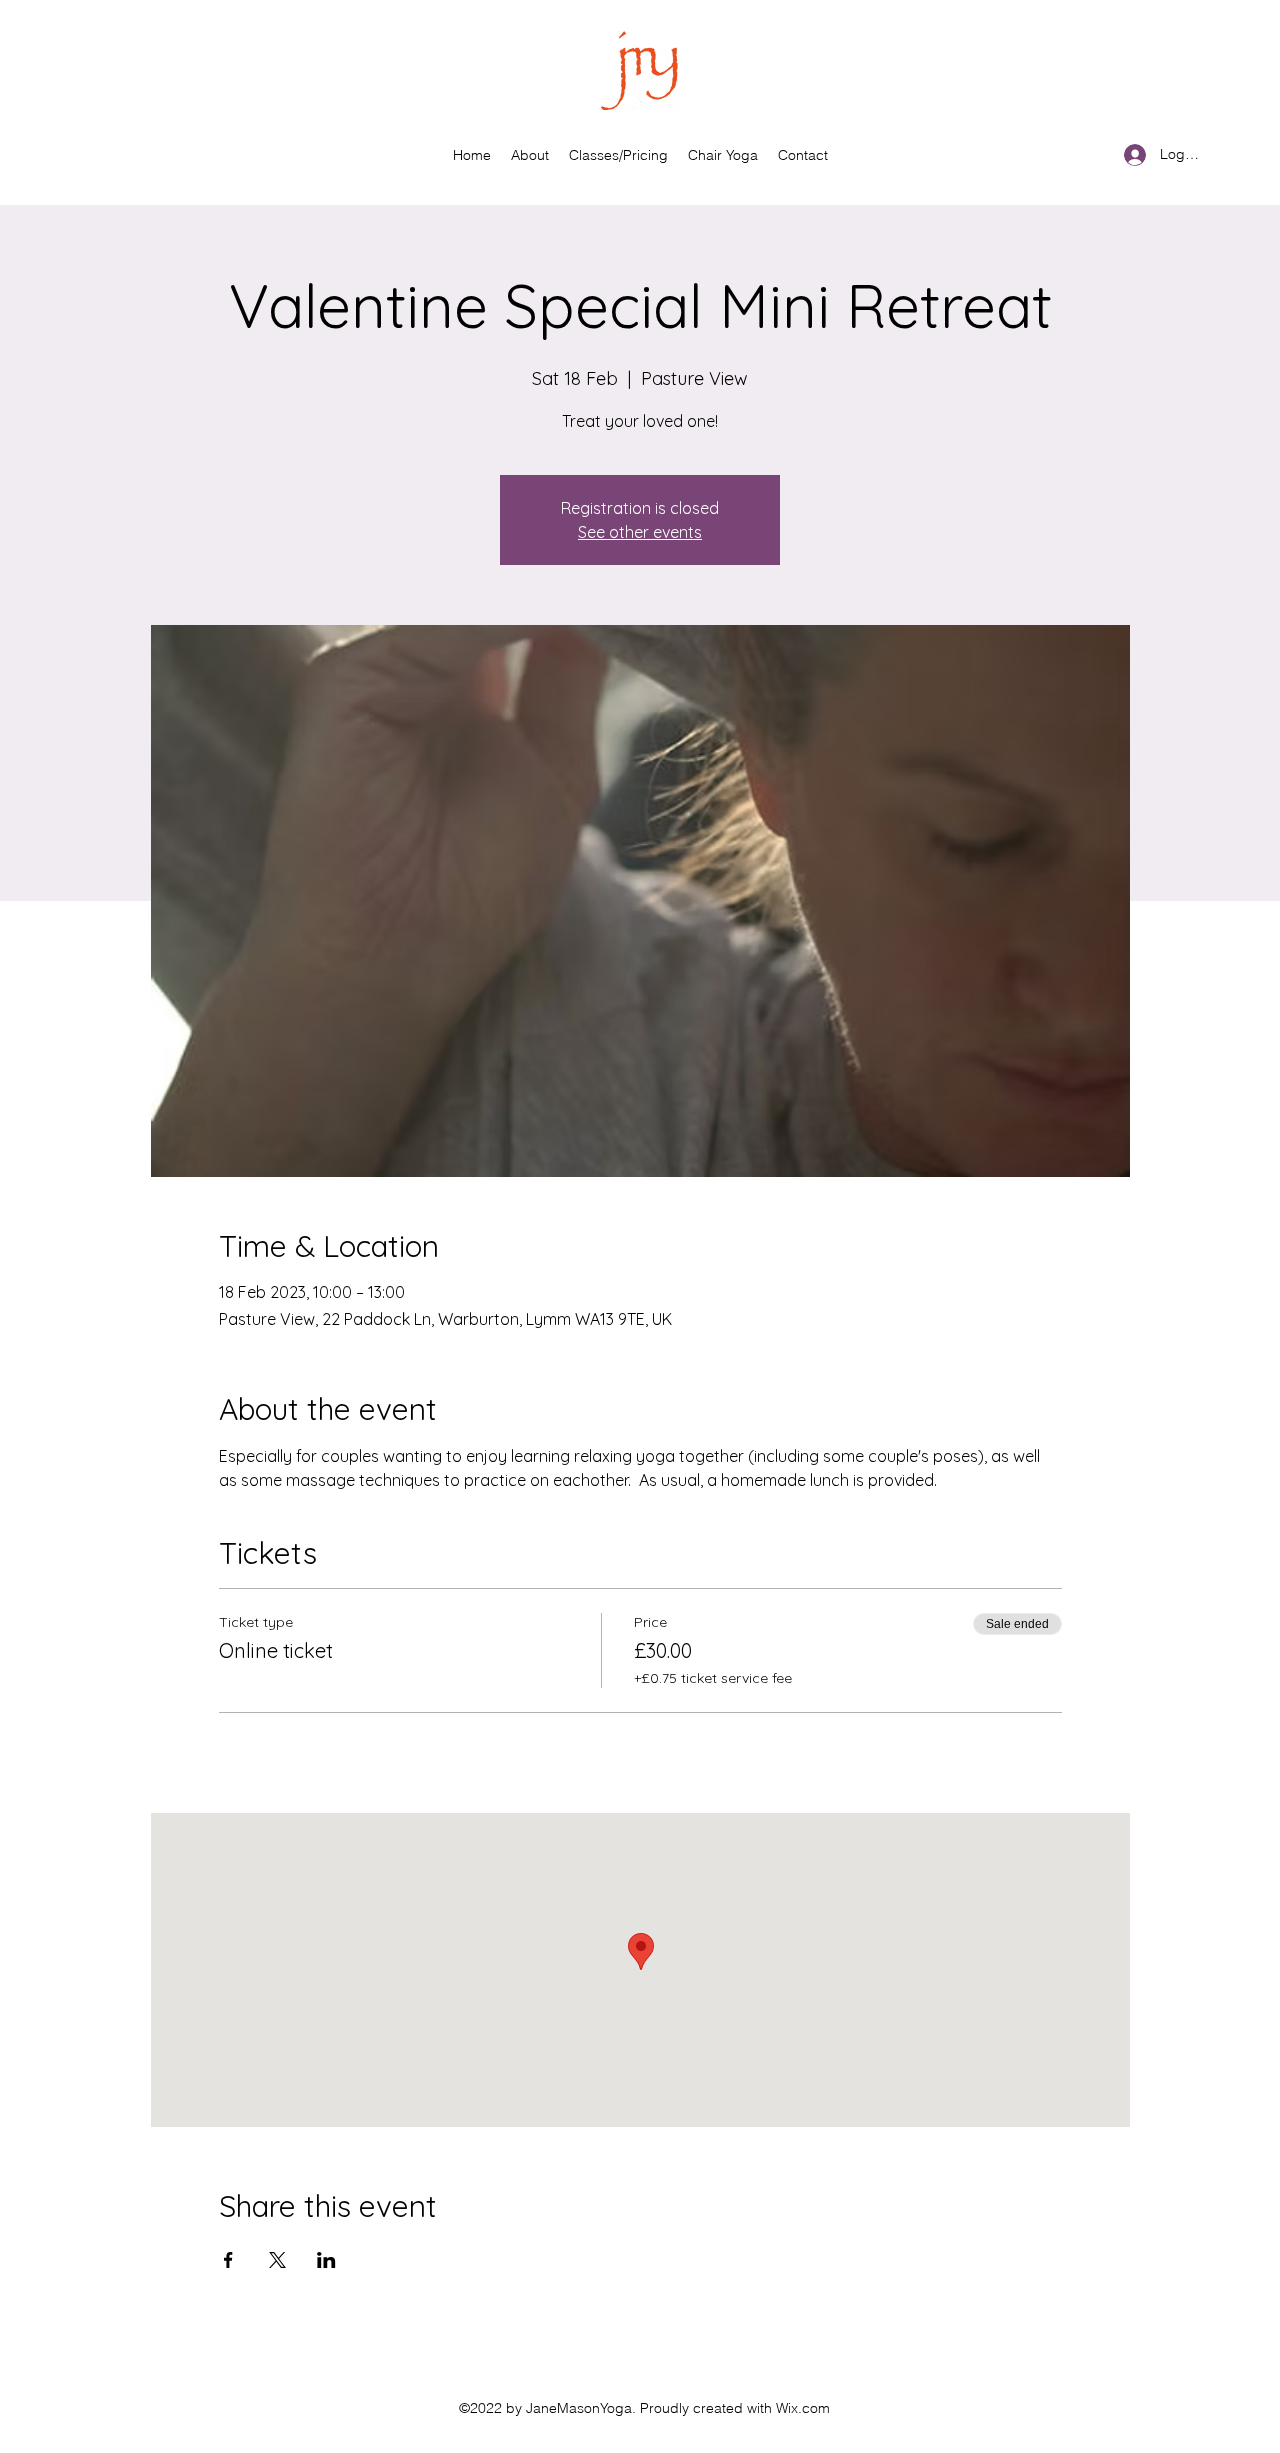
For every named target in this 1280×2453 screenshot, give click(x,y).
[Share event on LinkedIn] (326, 2260)
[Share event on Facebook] (228, 2260)
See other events (640, 532)
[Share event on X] (277, 2260)
